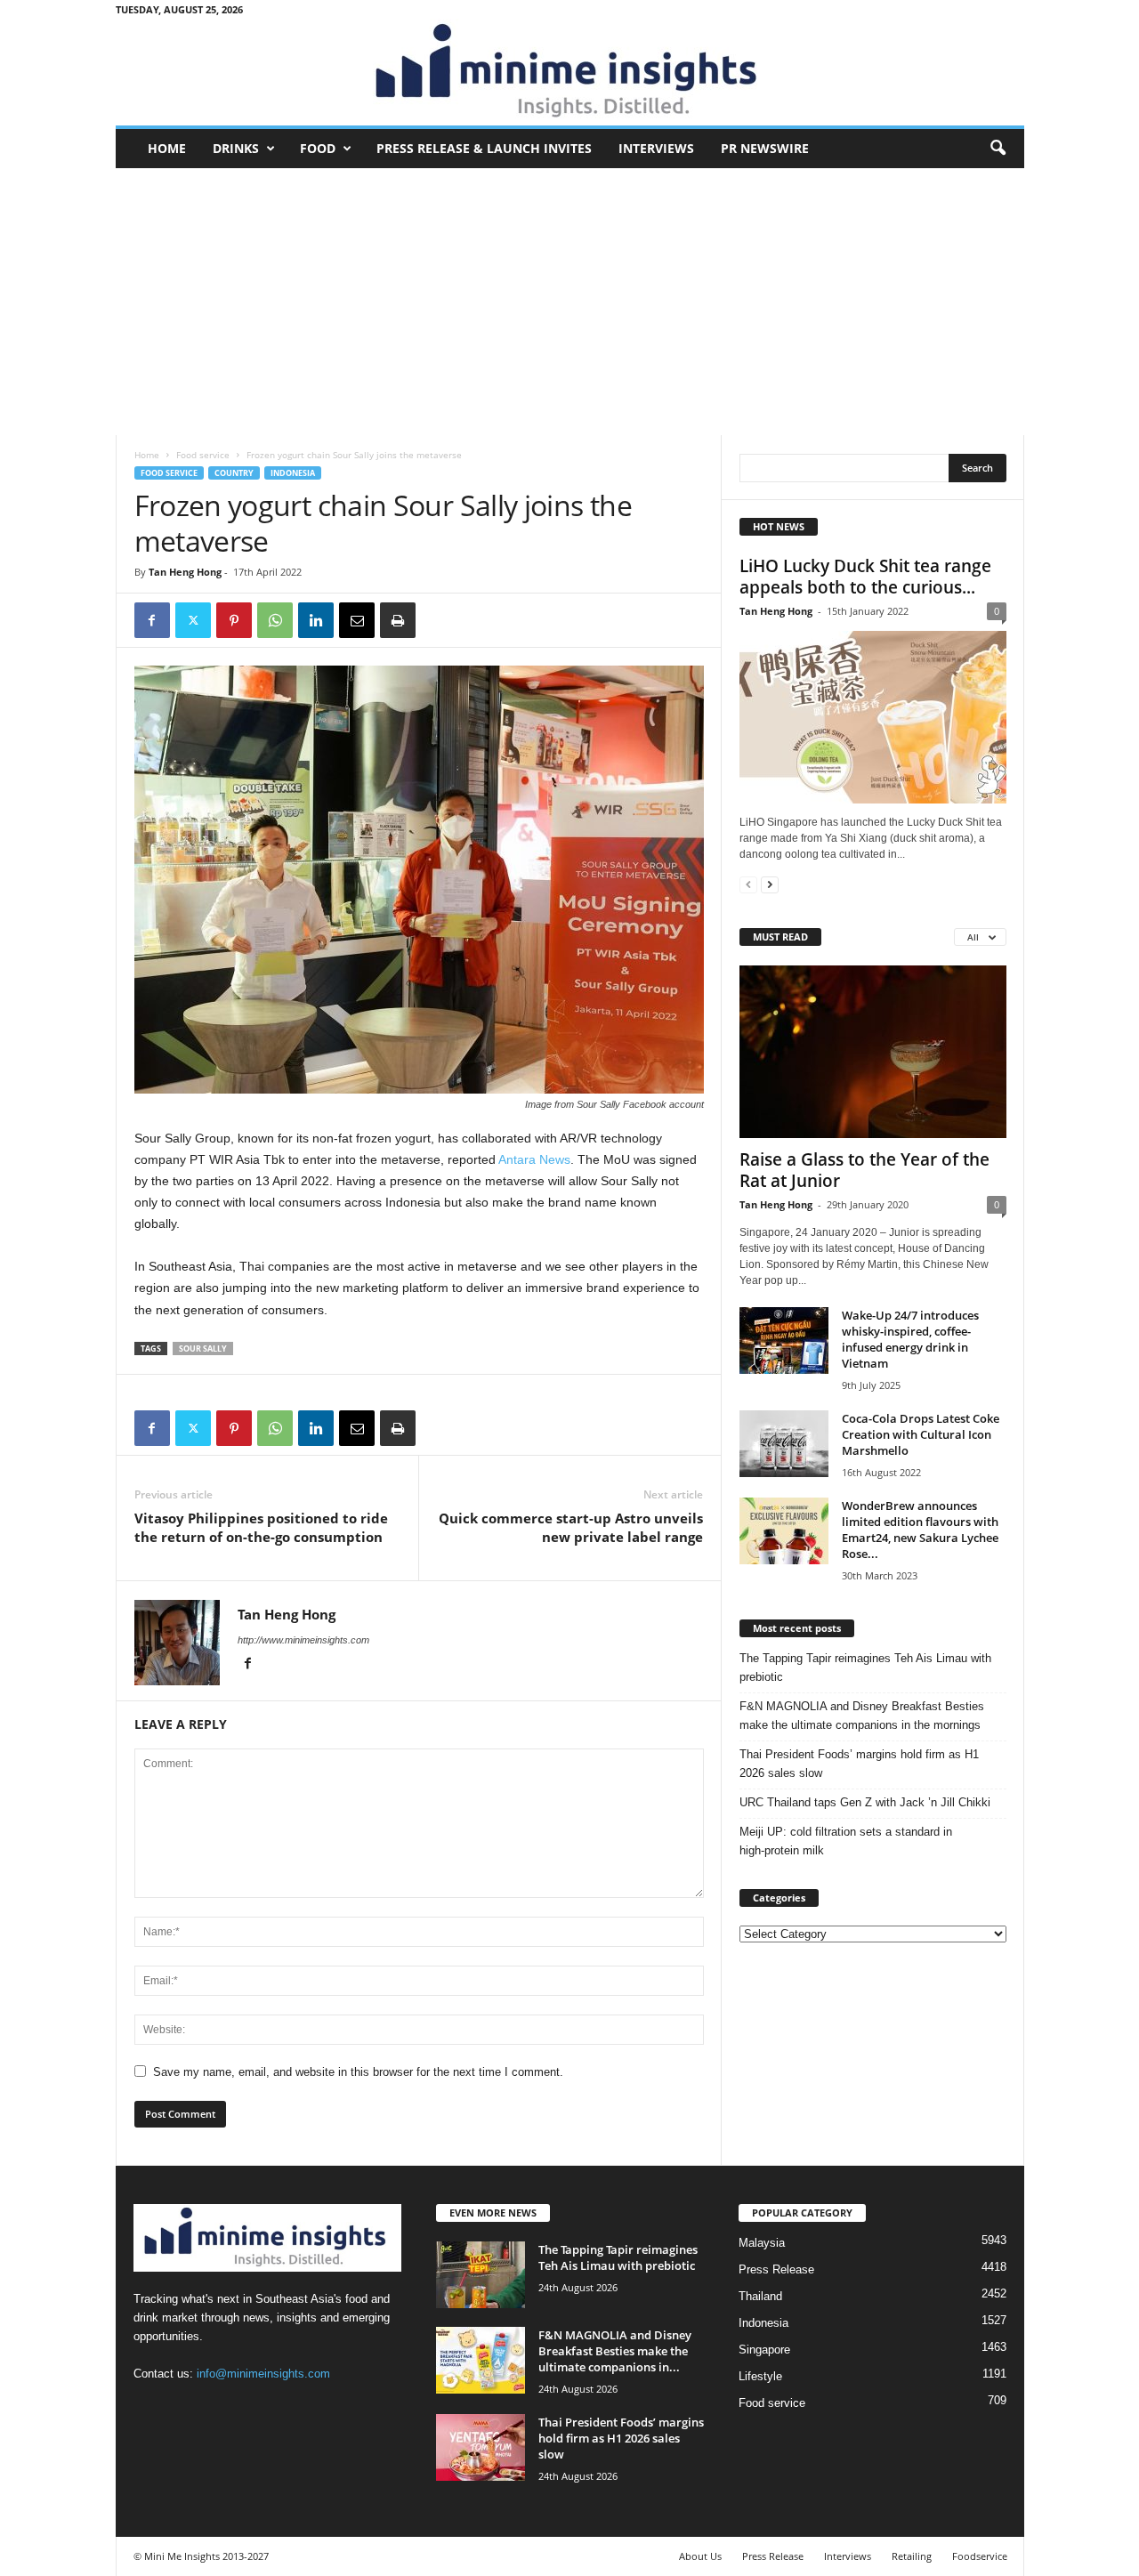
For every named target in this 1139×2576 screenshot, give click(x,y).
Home (167, 148)
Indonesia (293, 473)
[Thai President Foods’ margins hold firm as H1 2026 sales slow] (481, 2447)
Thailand (760, 2296)
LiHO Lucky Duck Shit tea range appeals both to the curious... (865, 577)
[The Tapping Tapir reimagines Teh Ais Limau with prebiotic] (481, 2275)
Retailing (912, 2556)
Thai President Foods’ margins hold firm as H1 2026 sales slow (859, 1764)
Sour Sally (203, 1349)
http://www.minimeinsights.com (303, 1640)
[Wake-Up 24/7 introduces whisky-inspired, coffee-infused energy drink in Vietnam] (784, 1340)
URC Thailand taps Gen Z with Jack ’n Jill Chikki (865, 1802)
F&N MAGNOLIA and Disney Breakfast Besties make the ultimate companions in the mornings (862, 1716)
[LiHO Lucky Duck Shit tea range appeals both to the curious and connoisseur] (873, 717)
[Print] (398, 620)
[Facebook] (152, 620)
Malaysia (762, 2243)
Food (318, 148)
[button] (998, 149)
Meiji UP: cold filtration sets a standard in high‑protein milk (846, 1841)
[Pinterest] (234, 620)
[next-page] (770, 884)
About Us (700, 2556)
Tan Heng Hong (185, 572)
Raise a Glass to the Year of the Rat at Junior (864, 1170)
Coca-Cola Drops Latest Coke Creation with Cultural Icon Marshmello (921, 1434)
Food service (203, 455)
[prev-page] (748, 884)
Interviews (656, 148)
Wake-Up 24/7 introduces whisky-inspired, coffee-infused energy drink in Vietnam (910, 1339)
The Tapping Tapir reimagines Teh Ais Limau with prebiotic (865, 1668)
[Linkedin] (316, 620)
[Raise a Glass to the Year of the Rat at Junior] (873, 1052)
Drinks (236, 148)
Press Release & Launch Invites (484, 148)
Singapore (764, 2350)
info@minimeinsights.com (263, 2374)
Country (234, 473)
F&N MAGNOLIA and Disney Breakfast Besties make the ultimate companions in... (615, 2351)
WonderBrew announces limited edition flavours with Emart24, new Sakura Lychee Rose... (920, 1530)
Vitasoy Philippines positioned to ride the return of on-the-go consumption (261, 1527)
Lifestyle (760, 2376)
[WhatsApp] (275, 620)
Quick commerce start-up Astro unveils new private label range (571, 1527)
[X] (193, 620)
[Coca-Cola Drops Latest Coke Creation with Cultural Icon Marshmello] (784, 1444)
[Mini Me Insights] (570, 72)
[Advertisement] (570, 302)
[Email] (357, 620)
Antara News (534, 1159)
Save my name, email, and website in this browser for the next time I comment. (358, 2072)
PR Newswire (765, 148)
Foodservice (980, 2556)
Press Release (776, 2269)
